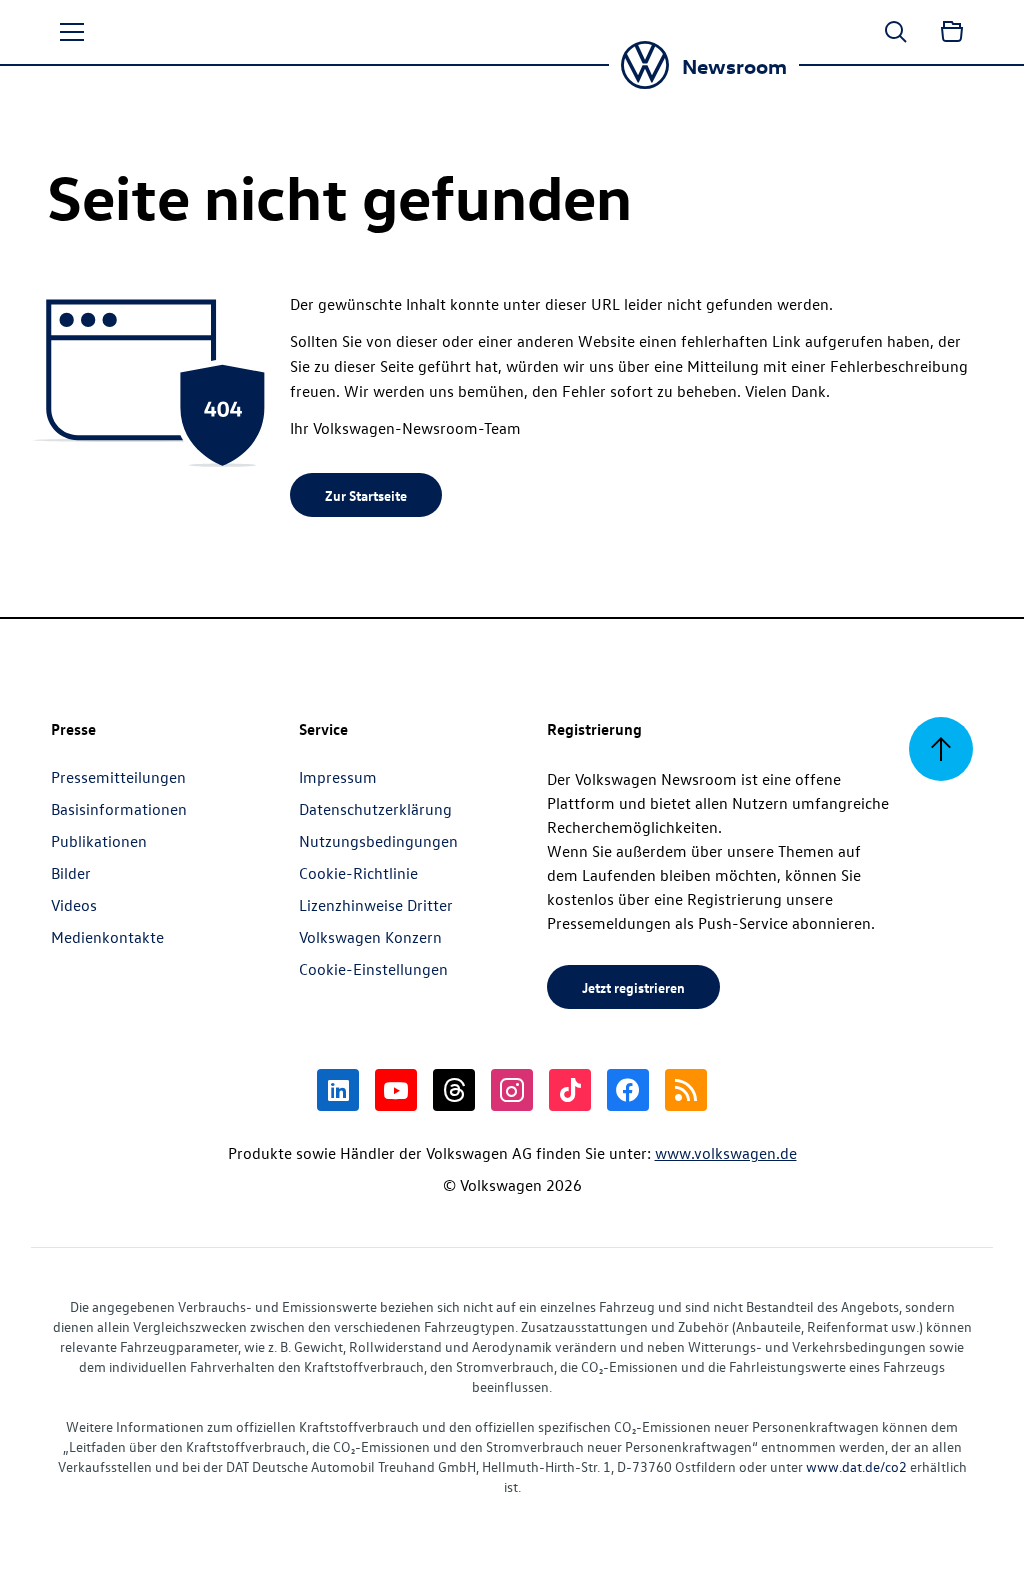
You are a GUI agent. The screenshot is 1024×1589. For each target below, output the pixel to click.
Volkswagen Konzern (370, 937)
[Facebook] (628, 1090)
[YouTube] (396, 1090)
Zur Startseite (366, 495)
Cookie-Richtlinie (358, 873)
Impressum (338, 777)
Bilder (71, 873)
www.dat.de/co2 (856, 1466)
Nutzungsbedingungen (378, 841)
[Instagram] (512, 1090)
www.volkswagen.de (726, 1153)
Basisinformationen (119, 809)
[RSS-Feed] (686, 1090)
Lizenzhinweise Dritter (376, 905)
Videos (74, 905)
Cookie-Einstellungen (373, 969)
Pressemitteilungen (118, 777)
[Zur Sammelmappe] (952, 32)
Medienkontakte (107, 937)
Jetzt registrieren (633, 987)
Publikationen (99, 841)
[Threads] (454, 1090)
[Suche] (896, 32)
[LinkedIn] (338, 1090)
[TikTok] (570, 1090)
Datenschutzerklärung (375, 809)
